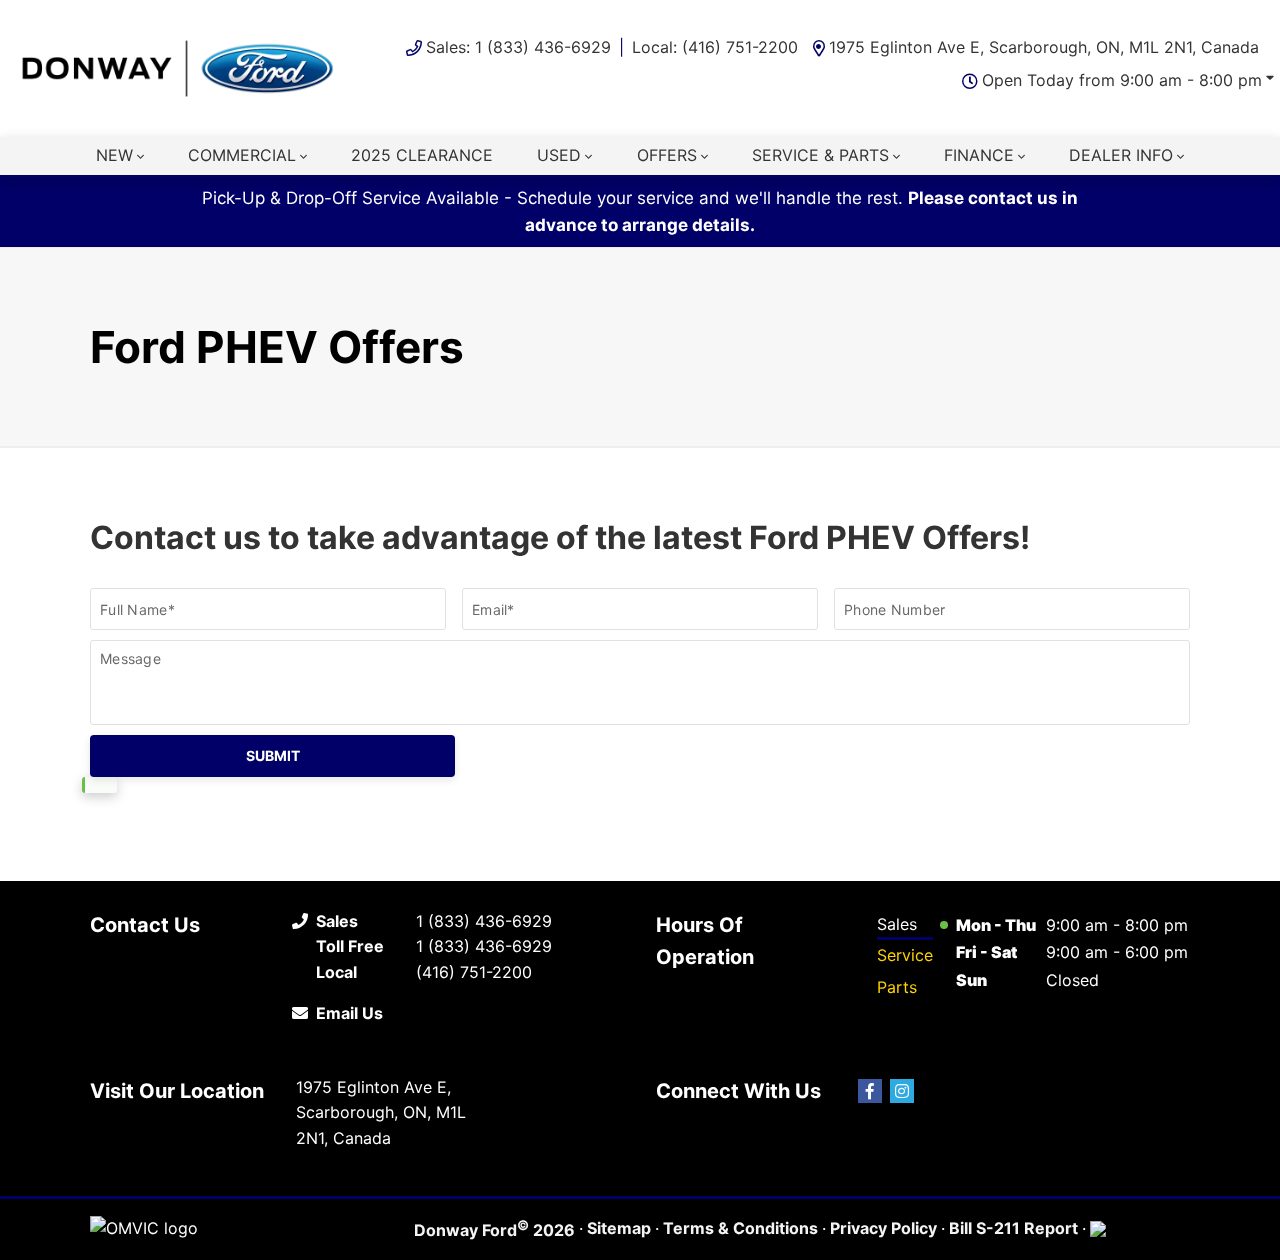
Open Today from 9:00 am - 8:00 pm (1122, 80)
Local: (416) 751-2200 (715, 47)
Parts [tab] (897, 987)
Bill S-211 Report (1013, 1228)
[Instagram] (902, 1091)
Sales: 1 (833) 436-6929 (518, 47)
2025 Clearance (422, 155)
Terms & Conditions (740, 1228)
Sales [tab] (897, 924)
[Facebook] (870, 1091)
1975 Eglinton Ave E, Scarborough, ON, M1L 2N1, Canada (1044, 47)
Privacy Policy (883, 1228)
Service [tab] (905, 955)
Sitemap (619, 1228)
